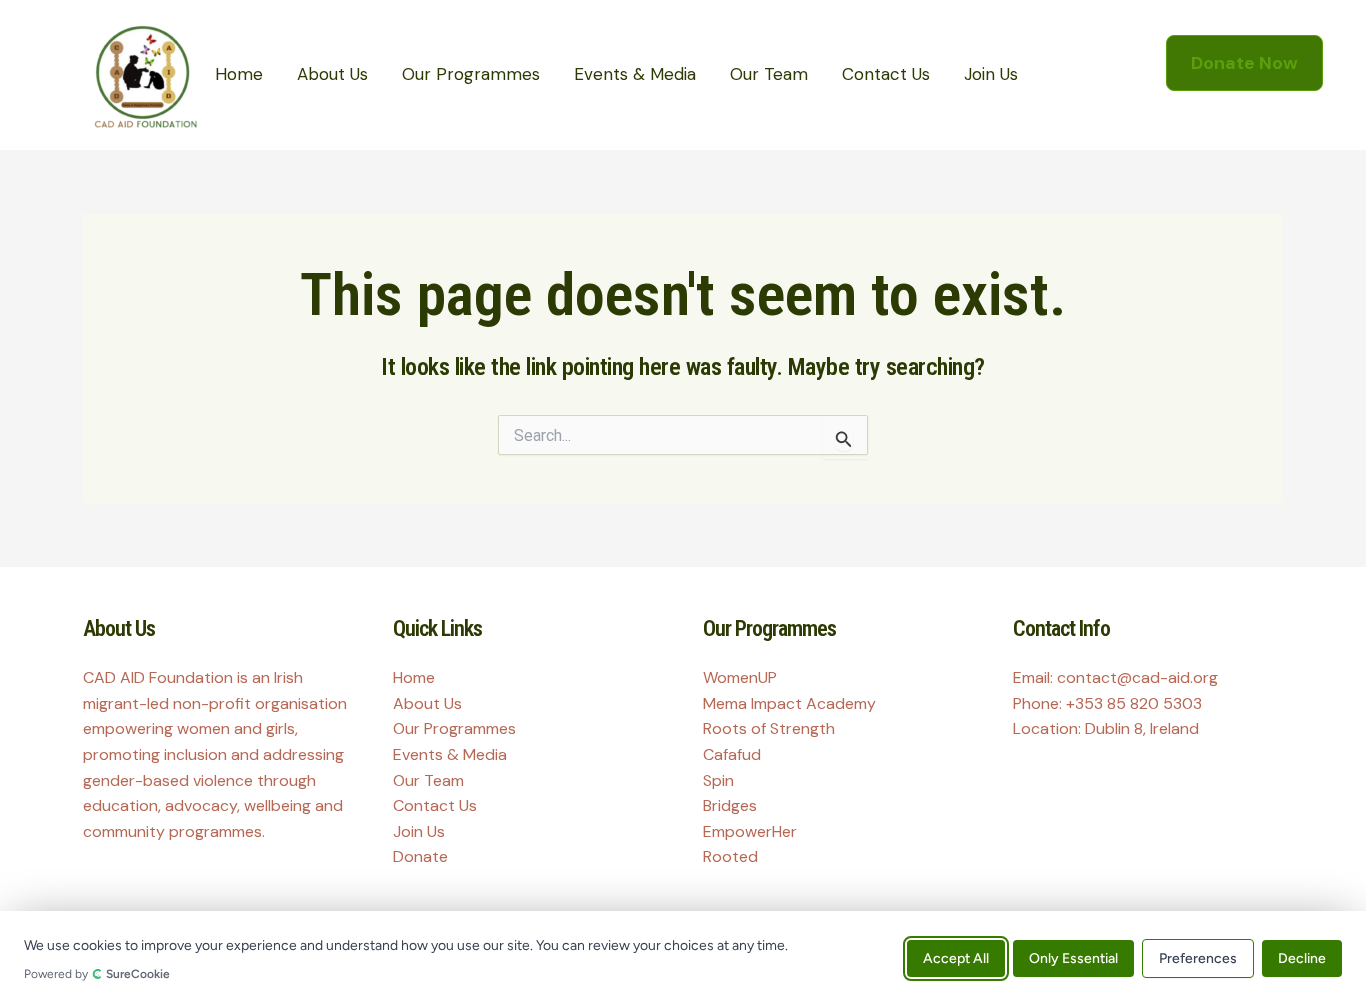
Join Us (991, 74)
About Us (332, 74)
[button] (1244, 63)
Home (239, 74)
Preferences (1198, 957)
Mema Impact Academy (789, 703)
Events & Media (635, 74)
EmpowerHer (750, 831)
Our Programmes (471, 74)
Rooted (730, 856)
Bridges (730, 805)
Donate (420, 856)
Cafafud (732, 754)
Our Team (769, 74)
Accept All (956, 957)
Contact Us (886, 74)
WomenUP (740, 677)
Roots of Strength (769, 728)
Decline (1302, 957)
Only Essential (1073, 957)
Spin (718, 780)
